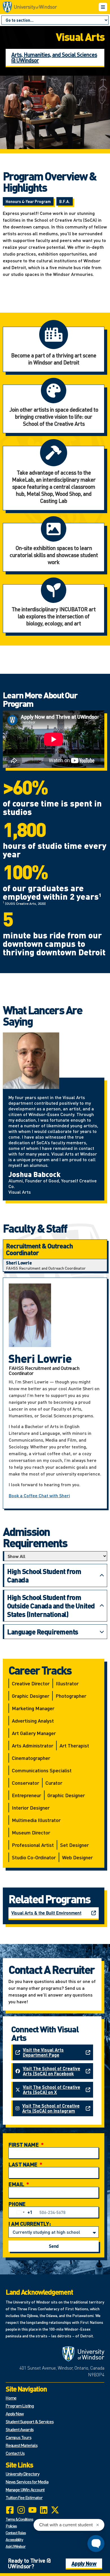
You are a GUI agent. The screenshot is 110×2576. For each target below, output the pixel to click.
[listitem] (55, 1265)
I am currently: (30, 2224)
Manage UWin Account (25, 2489)
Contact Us (15, 2453)
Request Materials (22, 2445)
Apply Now (15, 2413)
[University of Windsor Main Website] (83, 2354)
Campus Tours (18, 2437)
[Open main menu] (103, 7)
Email (17, 2184)
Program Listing (20, 2406)
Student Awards (20, 2429)
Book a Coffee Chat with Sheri (39, 1495)
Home (11, 2398)
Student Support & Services (30, 2421)
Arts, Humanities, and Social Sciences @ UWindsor (54, 57)
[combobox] (23, 2212)
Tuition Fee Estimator (24, 2497)
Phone (17, 2204)
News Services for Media (27, 2482)
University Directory (22, 2474)
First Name (24, 2145)
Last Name (23, 2164)
